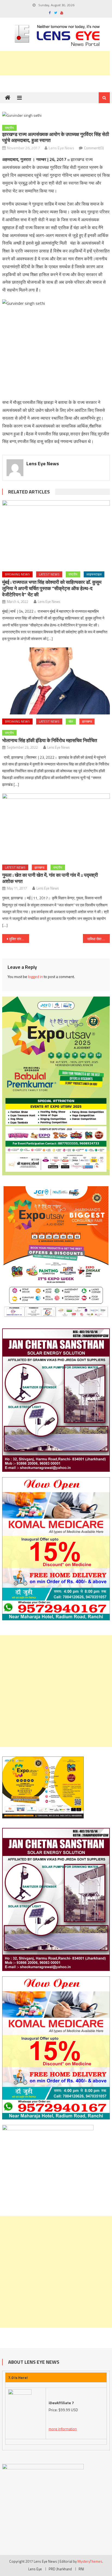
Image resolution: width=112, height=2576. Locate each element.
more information (63, 2429)
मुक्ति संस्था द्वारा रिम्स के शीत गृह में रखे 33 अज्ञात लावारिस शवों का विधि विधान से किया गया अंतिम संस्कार (19, 939)
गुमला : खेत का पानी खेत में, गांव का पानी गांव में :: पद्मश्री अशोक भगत (50, 878)
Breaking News (17, 574)
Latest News (49, 574)
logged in (35, 977)
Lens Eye (35, 2569)
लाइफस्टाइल (94, 574)
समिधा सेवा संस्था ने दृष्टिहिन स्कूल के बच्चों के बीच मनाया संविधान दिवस (99, 939)
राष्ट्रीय (9, 128)
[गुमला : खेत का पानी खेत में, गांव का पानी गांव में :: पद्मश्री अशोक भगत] (56, 827)
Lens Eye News (61, 148)
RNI (81, 2569)
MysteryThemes (90, 2561)
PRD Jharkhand (60, 2569)
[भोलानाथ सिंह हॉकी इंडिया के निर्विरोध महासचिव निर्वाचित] (56, 681)
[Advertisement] (56, 1691)
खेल (71, 721)
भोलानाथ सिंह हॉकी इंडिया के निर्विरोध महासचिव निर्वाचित (50, 740)
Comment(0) (94, 148)
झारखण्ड (87, 721)
